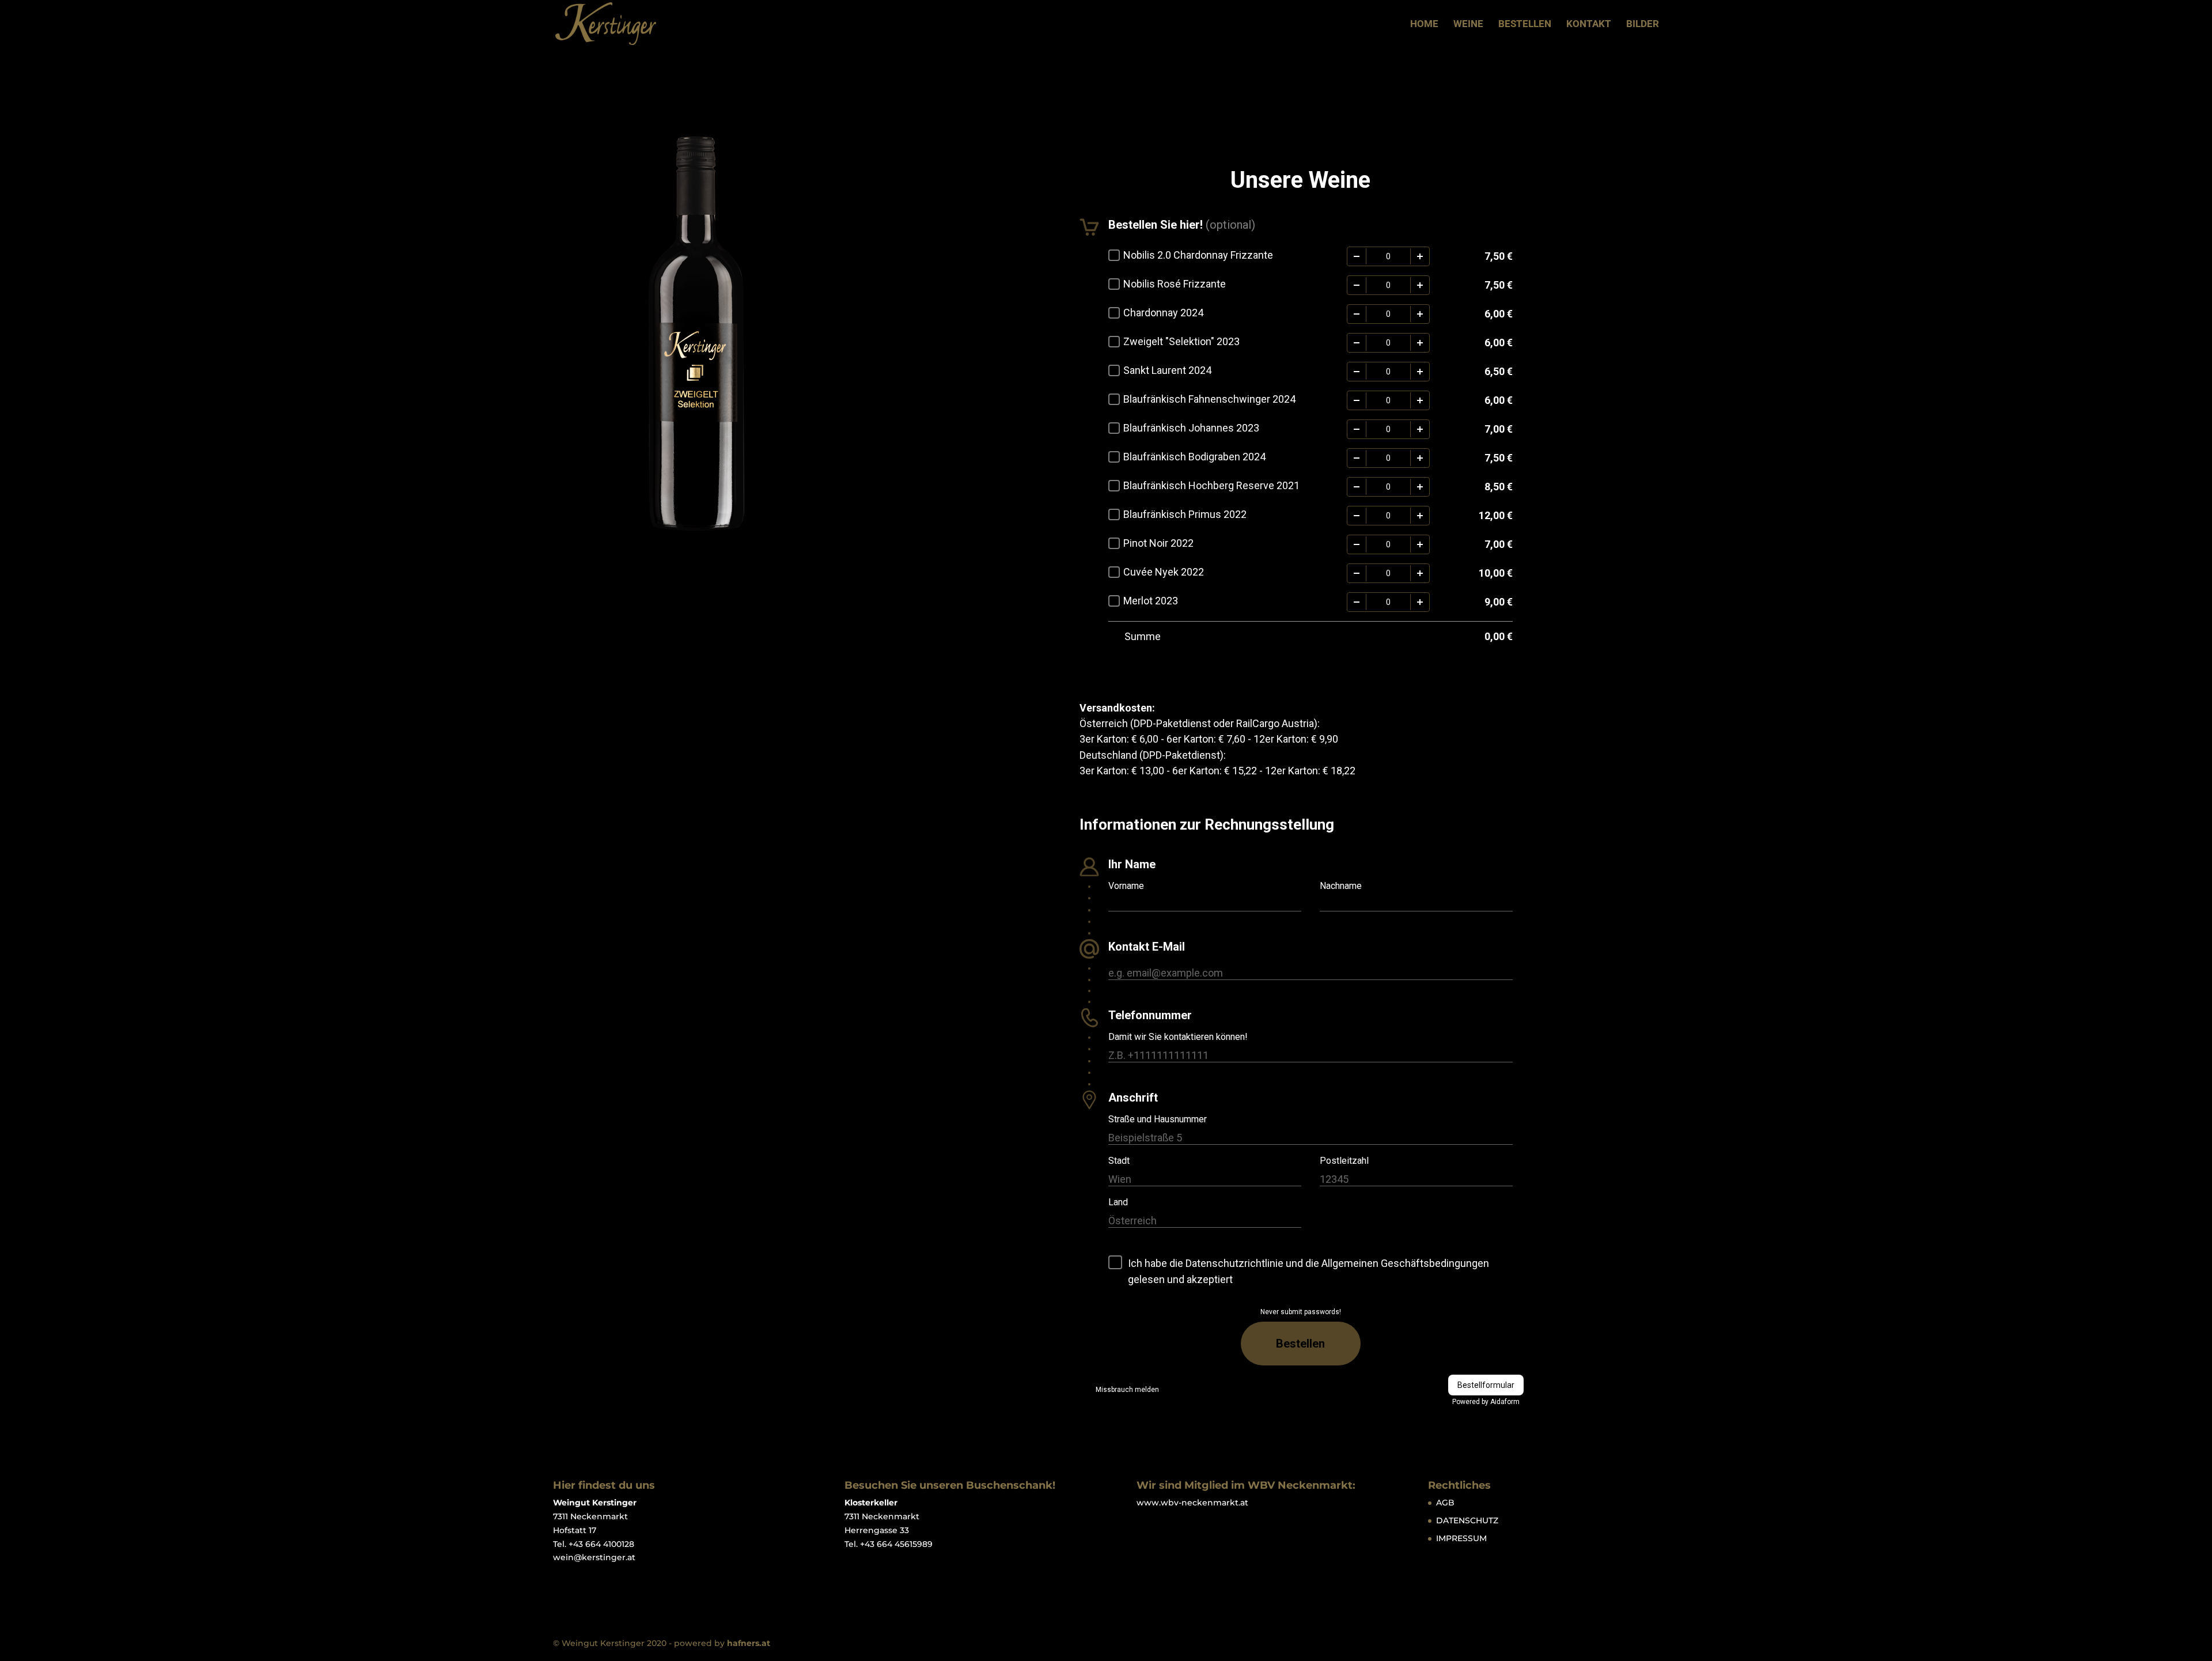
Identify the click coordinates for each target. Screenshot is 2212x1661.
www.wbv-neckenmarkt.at (1192, 1503)
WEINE (1468, 24)
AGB (1445, 1503)
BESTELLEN (1525, 24)
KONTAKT (1589, 24)
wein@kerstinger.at (594, 1557)
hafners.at (749, 1643)
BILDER (1643, 24)
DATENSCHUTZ (1467, 1520)
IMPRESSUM (1461, 1538)
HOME (1424, 24)
